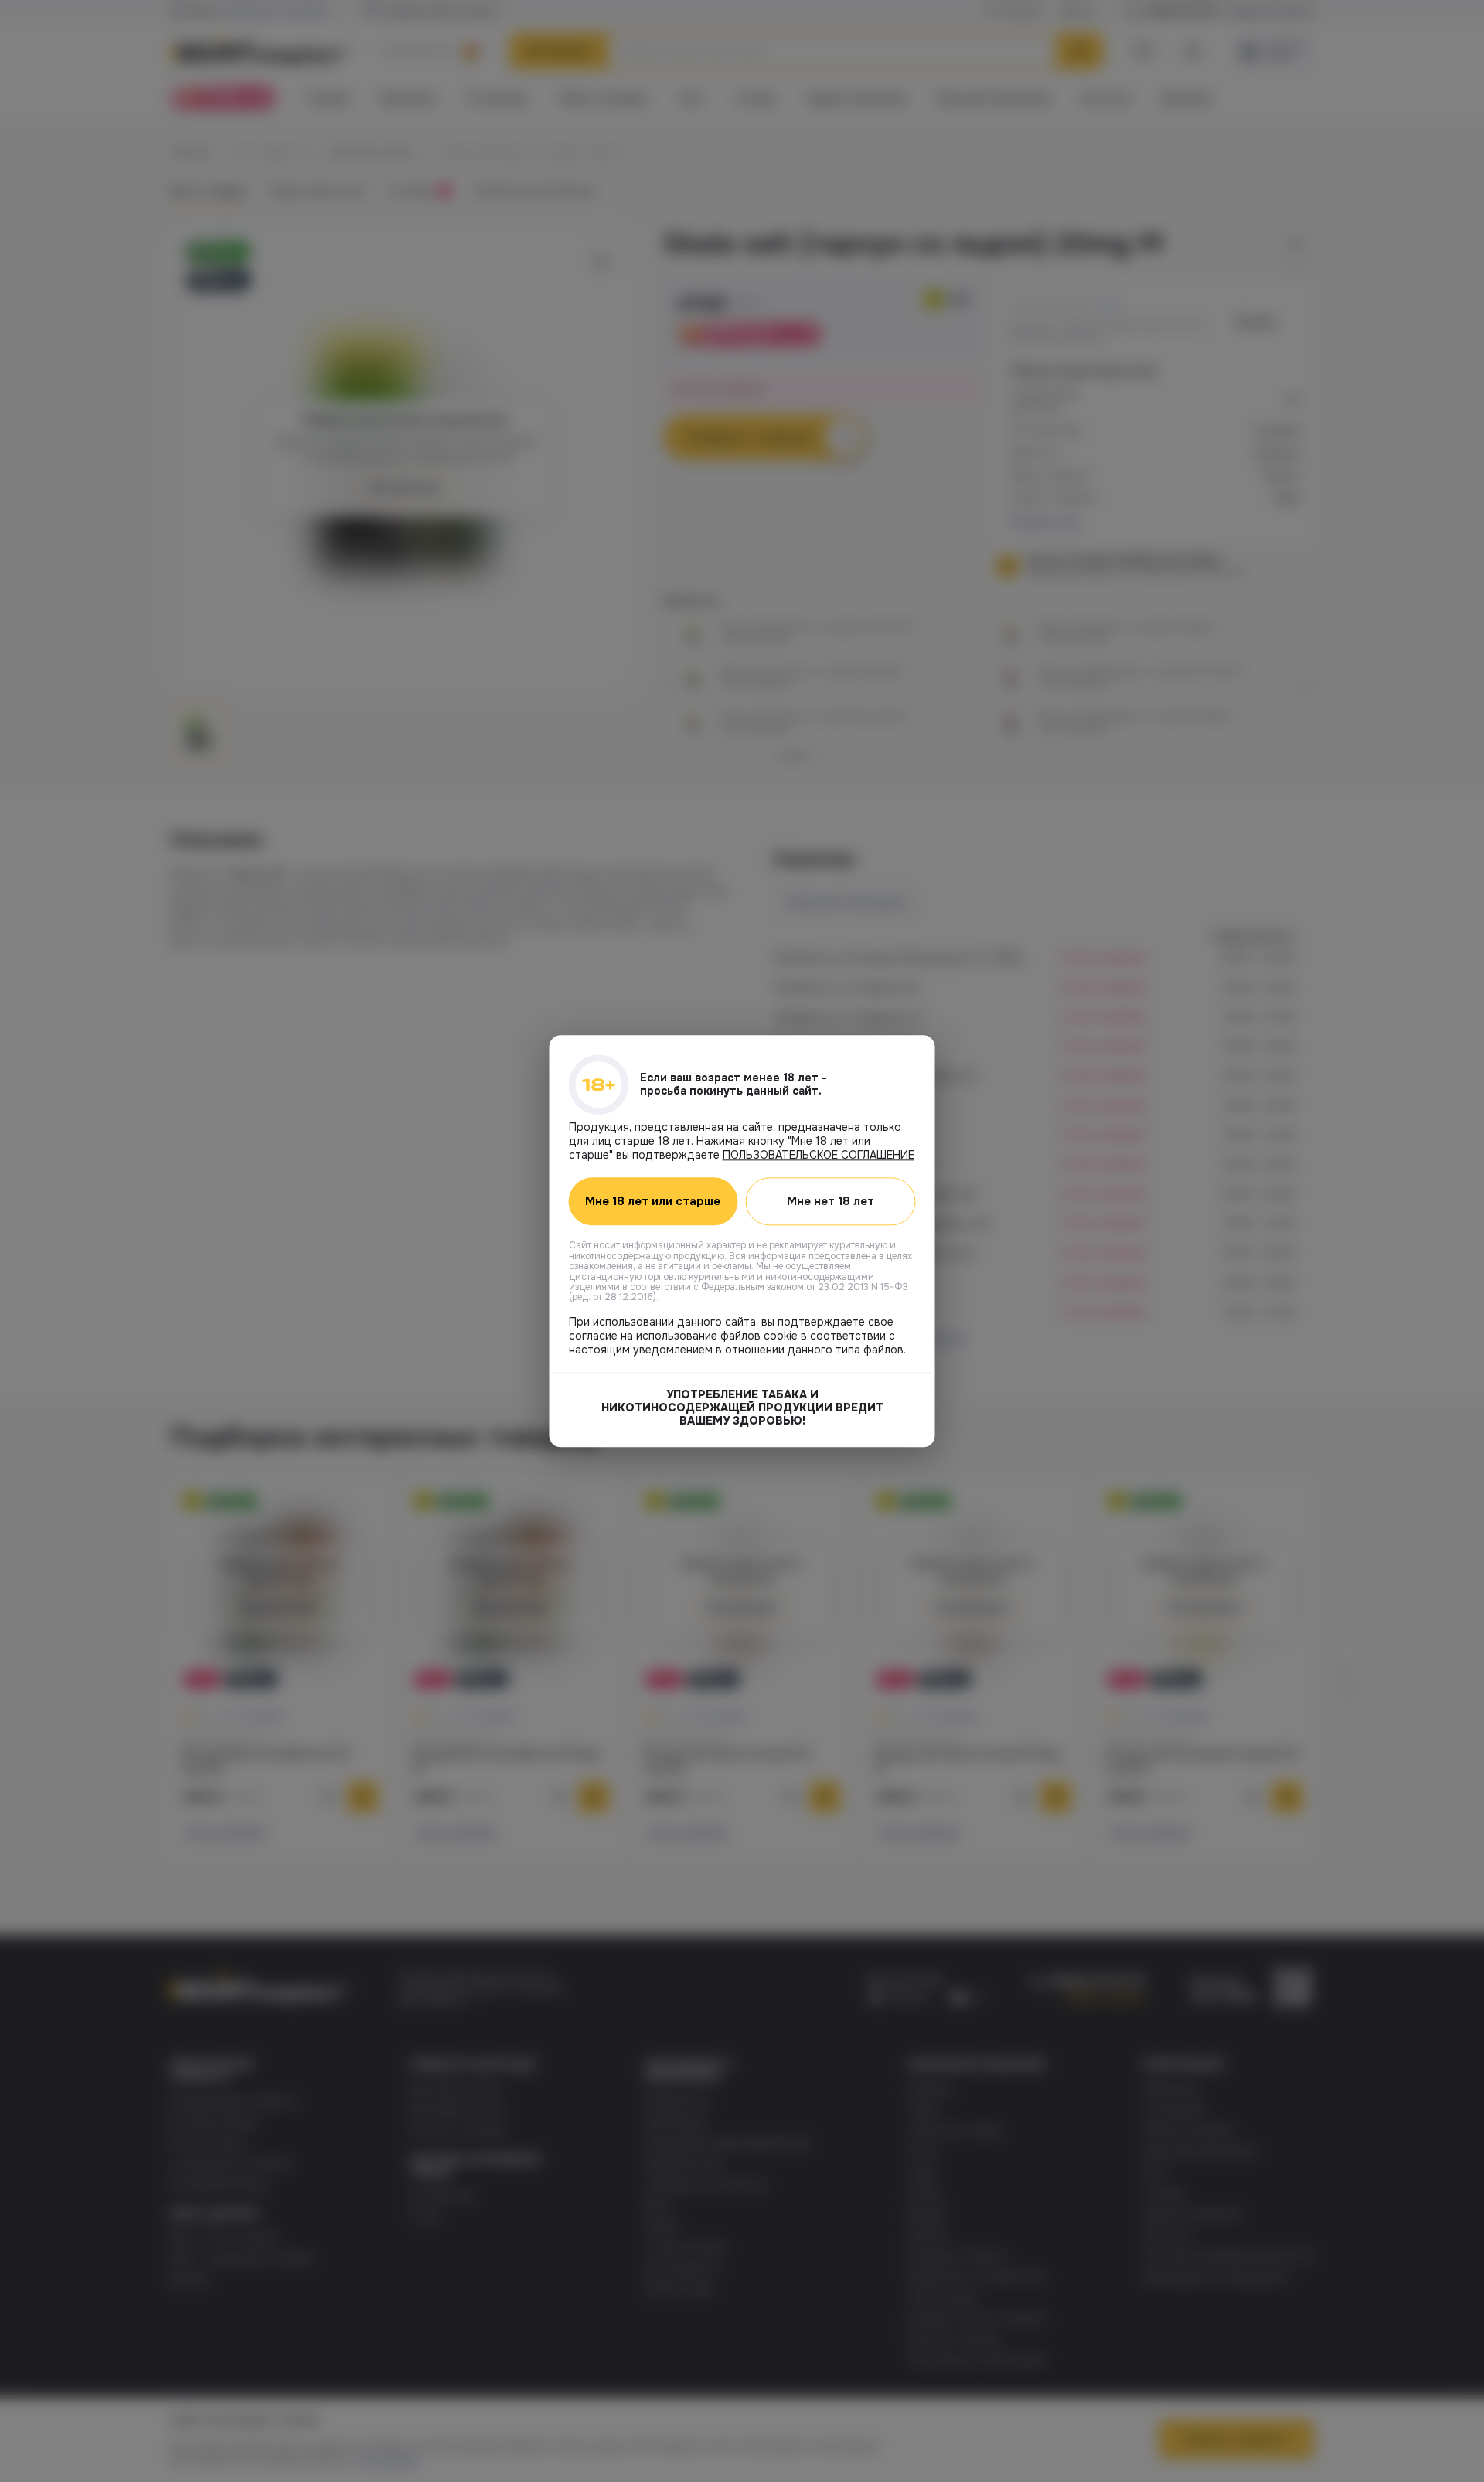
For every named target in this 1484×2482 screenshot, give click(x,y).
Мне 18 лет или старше (653, 1201)
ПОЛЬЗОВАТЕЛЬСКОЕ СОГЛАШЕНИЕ (819, 1155)
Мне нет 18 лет (830, 1201)
